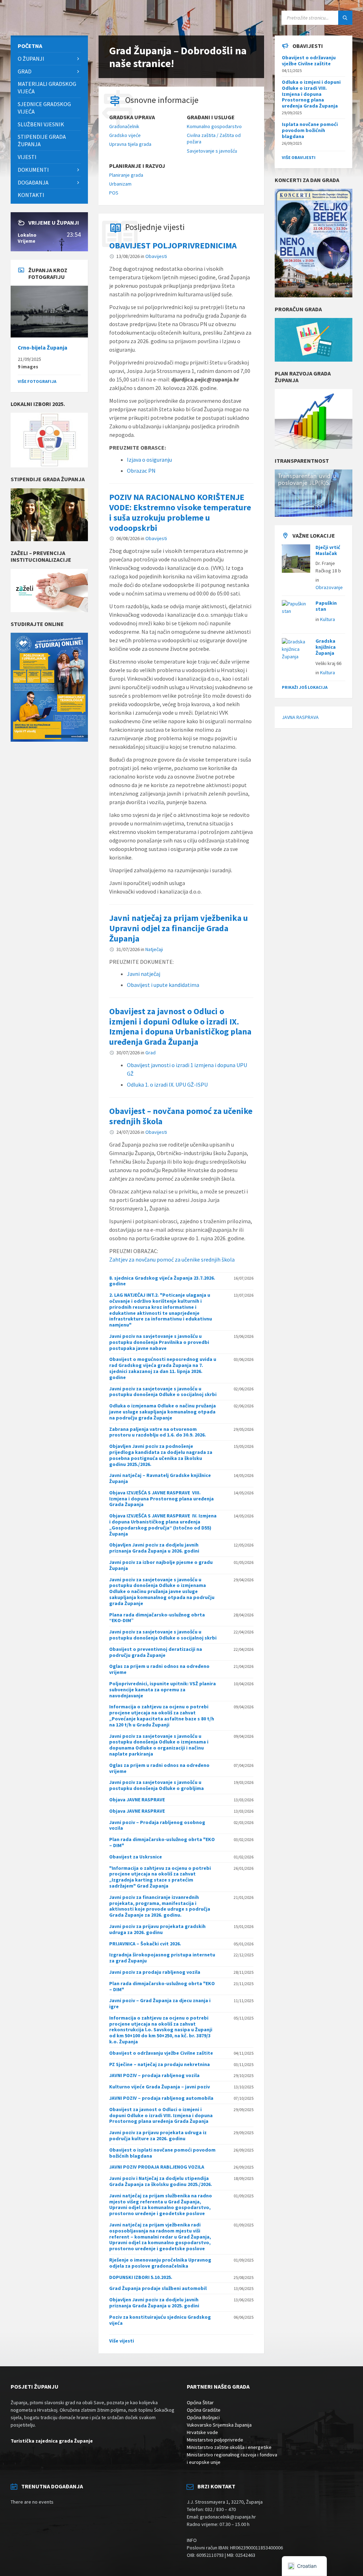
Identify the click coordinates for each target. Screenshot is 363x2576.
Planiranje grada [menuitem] (126, 175)
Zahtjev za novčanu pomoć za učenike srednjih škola (172, 1259)
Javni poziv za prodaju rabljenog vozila (155, 1972)
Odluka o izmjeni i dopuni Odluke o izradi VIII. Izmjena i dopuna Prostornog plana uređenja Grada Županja (311, 94)
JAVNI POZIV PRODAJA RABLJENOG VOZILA (157, 2167)
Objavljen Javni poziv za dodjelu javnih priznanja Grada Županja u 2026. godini (154, 1548)
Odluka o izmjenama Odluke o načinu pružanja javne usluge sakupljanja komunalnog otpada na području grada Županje (163, 1412)
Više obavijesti (299, 157)
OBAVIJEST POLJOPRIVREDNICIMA (173, 245)
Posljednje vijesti (155, 227)
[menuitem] (49, 46)
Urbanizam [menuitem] (120, 184)
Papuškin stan (326, 606)
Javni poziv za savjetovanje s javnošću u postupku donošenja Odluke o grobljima (157, 1785)
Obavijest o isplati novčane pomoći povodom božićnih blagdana (162, 2153)
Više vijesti (122, 2341)
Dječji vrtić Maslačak (328, 550)
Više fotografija (37, 381)
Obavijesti (156, 256)
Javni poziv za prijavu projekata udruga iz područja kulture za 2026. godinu (158, 2135)
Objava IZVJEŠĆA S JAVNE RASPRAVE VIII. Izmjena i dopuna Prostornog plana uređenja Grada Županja (161, 1499)
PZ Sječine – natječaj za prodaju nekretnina (160, 2064)
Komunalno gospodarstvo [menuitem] (214, 126)
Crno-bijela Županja (43, 348)
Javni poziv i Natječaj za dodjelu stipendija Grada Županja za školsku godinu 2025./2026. (161, 2181)
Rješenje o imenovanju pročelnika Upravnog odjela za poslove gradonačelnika (160, 2263)
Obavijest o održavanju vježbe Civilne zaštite (161, 2053)
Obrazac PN (141, 471)
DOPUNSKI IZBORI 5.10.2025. (141, 2277)
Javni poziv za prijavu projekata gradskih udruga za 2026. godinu (157, 1929)
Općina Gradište (204, 2410)
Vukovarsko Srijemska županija (219, 2425)
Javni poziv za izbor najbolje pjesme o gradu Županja (161, 1565)
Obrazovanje (329, 587)
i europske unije (204, 2462)
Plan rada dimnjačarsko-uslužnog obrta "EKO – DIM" (162, 1842)
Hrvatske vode (202, 2432)
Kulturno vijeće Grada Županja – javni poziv (160, 2087)
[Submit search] (345, 18)
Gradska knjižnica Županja (326, 647)
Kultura (328, 619)
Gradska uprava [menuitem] (132, 117)
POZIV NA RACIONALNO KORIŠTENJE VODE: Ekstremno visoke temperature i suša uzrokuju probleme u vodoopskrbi (180, 512)
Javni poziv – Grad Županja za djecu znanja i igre (160, 2003)
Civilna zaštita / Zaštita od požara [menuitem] (214, 138)
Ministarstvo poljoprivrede (215, 2440)
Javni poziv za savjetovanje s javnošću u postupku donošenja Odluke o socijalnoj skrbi (163, 1392)
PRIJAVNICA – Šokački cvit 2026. (145, 1944)
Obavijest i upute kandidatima (163, 985)
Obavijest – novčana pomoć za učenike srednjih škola (181, 1116)
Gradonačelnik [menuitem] (124, 126)
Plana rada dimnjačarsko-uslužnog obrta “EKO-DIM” (157, 1618)
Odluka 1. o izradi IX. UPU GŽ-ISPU (167, 1084)
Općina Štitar (200, 2402)
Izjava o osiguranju (149, 460)
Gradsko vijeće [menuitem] (125, 135)
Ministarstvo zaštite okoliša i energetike (229, 2447)
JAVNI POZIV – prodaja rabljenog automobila (161, 2098)
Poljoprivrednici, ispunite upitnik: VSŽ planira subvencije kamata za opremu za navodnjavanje (163, 1690)
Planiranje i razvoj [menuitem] (137, 166)
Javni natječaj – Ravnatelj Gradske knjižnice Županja (160, 1478)
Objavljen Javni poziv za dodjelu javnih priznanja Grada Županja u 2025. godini (154, 2303)
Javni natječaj (144, 974)
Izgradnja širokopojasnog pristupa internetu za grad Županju (162, 1958)
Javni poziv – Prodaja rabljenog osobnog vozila (157, 1825)
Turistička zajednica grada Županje (52, 2441)
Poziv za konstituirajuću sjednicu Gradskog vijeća (160, 2320)
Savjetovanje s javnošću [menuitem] (212, 151)
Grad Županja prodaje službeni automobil (158, 2288)
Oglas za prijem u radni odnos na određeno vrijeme (159, 1669)
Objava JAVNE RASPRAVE (137, 1800)
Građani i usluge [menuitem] (211, 117)
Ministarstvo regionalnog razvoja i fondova (232, 2455)
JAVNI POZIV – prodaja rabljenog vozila (154, 2075)
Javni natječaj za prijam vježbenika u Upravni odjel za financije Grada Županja (178, 928)
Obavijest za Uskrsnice (136, 1857)
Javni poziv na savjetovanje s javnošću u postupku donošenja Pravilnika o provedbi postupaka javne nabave (159, 1342)
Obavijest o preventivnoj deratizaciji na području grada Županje (156, 1652)
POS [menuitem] (114, 193)
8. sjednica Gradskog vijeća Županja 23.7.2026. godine (162, 1281)
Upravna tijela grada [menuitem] (130, 144)
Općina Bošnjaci (203, 2417)
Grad (150, 1053)
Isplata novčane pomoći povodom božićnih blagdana (310, 130)
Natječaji (154, 949)
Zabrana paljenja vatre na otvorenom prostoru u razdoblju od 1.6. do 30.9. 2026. (158, 1432)
